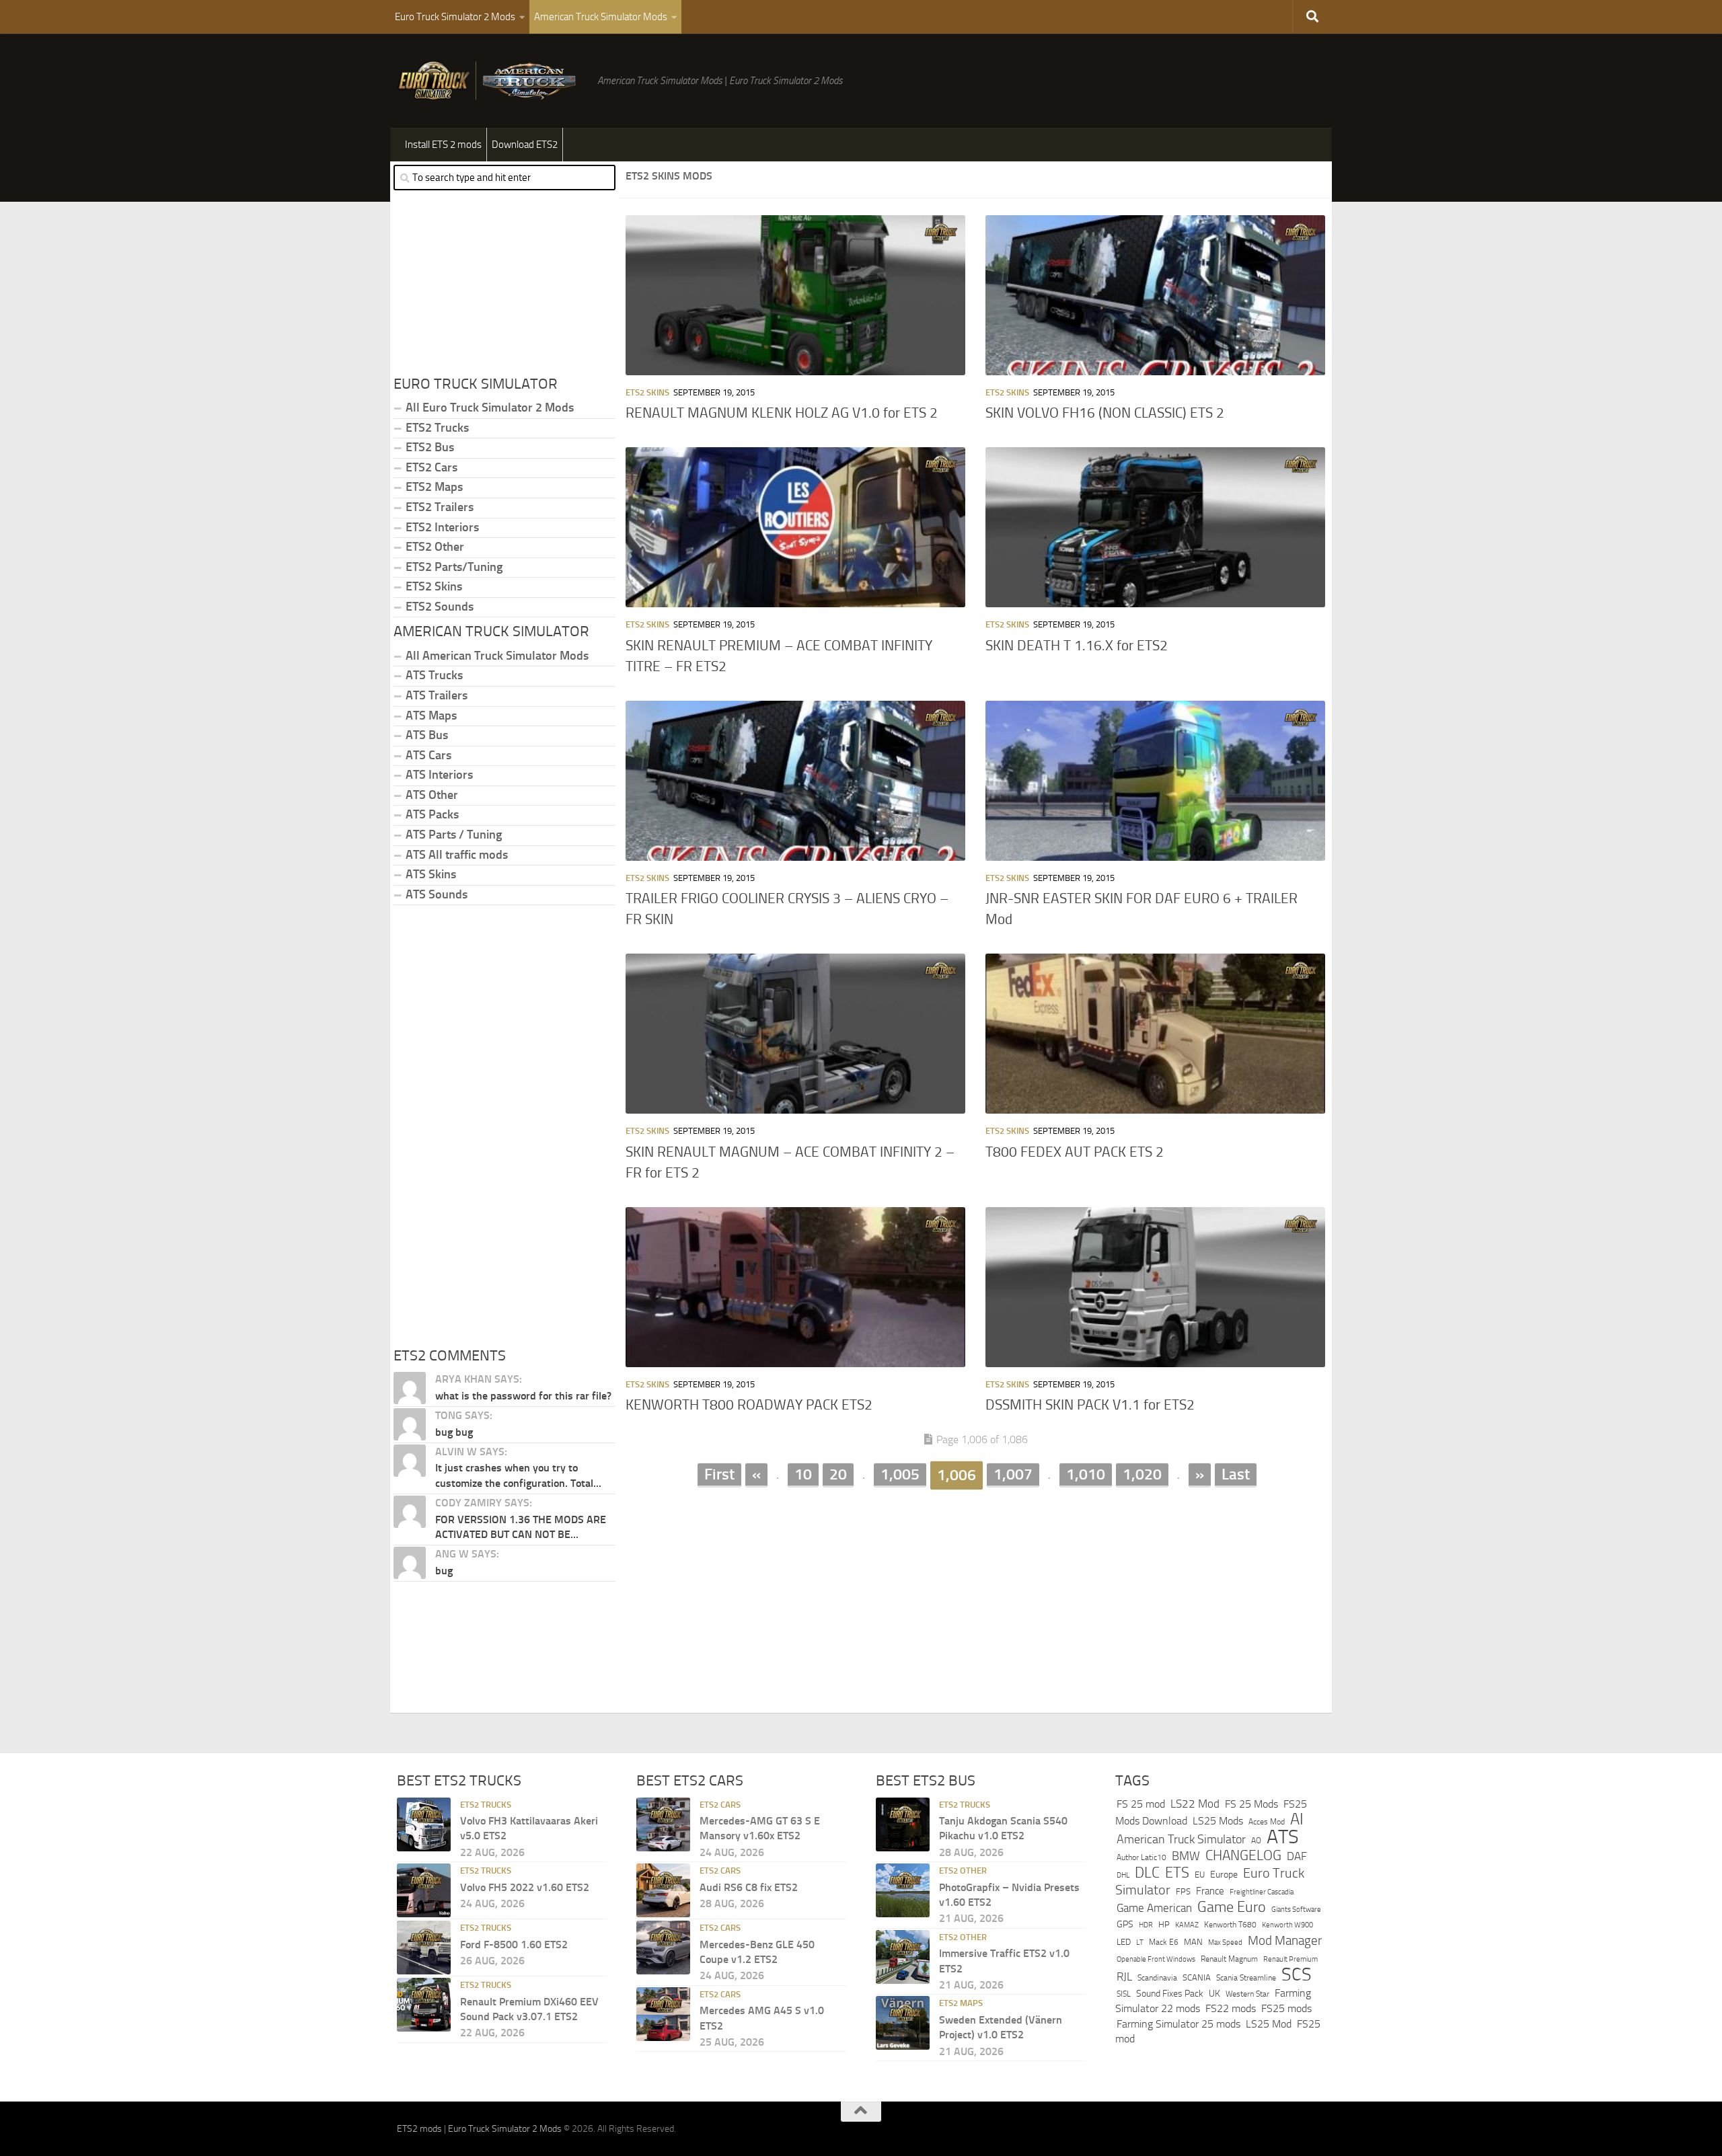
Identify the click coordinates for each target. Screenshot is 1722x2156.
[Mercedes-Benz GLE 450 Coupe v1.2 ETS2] (663, 1948)
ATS (1283, 1837)
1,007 (1013, 1474)
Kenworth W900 (1287, 1925)
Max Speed (1225, 1942)
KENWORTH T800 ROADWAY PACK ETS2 (749, 1405)
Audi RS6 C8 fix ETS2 (749, 1887)
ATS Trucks (434, 675)
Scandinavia (1157, 1977)
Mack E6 (1164, 1942)
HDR (1146, 1925)
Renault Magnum (1229, 1959)
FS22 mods (1231, 2008)
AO (1256, 1841)
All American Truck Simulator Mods (497, 656)
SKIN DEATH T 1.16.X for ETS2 (1077, 646)
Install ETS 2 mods (443, 145)
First (719, 1474)
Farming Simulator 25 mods (1178, 2024)
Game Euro (1232, 1907)
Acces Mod (1267, 1822)
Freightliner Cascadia (1262, 1892)
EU (1200, 1875)
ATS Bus (427, 735)
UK (1214, 1994)
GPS (1125, 1924)
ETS (1177, 1873)
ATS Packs (432, 814)
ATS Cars (428, 755)
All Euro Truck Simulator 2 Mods (490, 408)
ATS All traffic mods (457, 855)
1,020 (1142, 1474)
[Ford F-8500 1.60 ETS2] (424, 1948)
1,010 (1086, 1474)
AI (1297, 1819)
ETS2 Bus (430, 447)
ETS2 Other (435, 547)
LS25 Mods (1218, 1821)
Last (1236, 1474)
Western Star (1247, 1994)
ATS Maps (431, 716)
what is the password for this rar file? (523, 1396)
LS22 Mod (1195, 1804)
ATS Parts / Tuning (454, 835)
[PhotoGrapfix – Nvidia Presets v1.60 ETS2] (903, 1890)
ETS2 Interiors (442, 527)
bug (444, 1571)
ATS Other (432, 795)
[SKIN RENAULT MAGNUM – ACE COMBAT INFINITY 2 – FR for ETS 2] (795, 1034)
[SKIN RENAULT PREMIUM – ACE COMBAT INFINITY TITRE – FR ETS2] (795, 527)
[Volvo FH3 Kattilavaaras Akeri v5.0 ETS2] (424, 1824)
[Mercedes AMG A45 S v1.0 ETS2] (663, 2014)
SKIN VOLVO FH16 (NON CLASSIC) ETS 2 (1105, 413)
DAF (1297, 1856)
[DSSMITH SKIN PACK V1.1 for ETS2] (1155, 1287)
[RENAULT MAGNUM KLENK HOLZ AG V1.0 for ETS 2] (795, 295)
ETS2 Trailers (440, 507)
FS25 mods (1286, 2008)
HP (1164, 1924)
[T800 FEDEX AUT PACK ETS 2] (1155, 1034)
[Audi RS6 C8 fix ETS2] (663, 1890)
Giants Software (1296, 1909)
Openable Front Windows (1156, 1959)
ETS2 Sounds (440, 607)
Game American (1154, 1908)
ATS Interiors (439, 775)
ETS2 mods (419, 2129)
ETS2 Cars (432, 467)
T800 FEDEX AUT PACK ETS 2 (1075, 1152)
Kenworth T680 (1230, 1925)
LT (1140, 1942)
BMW (1186, 1856)
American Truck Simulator (1181, 1839)
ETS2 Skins (647, 392)
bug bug (454, 1432)
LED (1124, 1942)
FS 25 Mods (1251, 1804)
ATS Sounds (437, 894)
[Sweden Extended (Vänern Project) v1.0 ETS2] (903, 2023)
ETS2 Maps (434, 487)
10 (803, 1474)
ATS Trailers (437, 695)
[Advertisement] (975, 1595)
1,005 (900, 1474)
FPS (1183, 1891)
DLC (1147, 1873)
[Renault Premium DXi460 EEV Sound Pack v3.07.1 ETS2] (424, 2005)
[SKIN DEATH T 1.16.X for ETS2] (1155, 527)
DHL (1123, 1875)
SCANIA (1197, 1977)
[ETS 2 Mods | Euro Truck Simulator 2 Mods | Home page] (490, 81)
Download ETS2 (525, 145)
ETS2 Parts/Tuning (454, 567)
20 (838, 1474)
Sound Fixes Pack (1170, 1994)
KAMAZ (1187, 1925)
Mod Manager (1285, 1941)
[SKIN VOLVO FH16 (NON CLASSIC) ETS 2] (1155, 295)
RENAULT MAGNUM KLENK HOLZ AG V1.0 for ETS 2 (782, 413)
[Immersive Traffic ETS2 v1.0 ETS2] (903, 1957)
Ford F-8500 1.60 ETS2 (514, 1945)
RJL (1124, 1977)
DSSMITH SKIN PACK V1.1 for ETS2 (1090, 1405)
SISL (1124, 1994)
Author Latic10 (1141, 1857)
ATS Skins (431, 874)
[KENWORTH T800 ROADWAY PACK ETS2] (795, 1287)
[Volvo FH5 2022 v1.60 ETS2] (424, 1890)
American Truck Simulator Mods (601, 17)
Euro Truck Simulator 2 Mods (455, 17)
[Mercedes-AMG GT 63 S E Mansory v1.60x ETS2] (663, 1824)
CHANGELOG (1243, 1855)
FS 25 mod (1141, 1804)
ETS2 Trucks (437, 428)
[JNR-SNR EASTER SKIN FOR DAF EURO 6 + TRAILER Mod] (1155, 781)
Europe (1224, 1875)
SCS (1297, 1974)
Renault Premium (1290, 1959)
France (1210, 1891)
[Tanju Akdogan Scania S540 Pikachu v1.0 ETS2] (903, 1824)
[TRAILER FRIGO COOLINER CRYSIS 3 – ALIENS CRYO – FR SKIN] (795, 781)
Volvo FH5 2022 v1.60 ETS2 (525, 1887)
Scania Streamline (1246, 1977)
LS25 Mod (1269, 2024)
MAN (1193, 1942)
